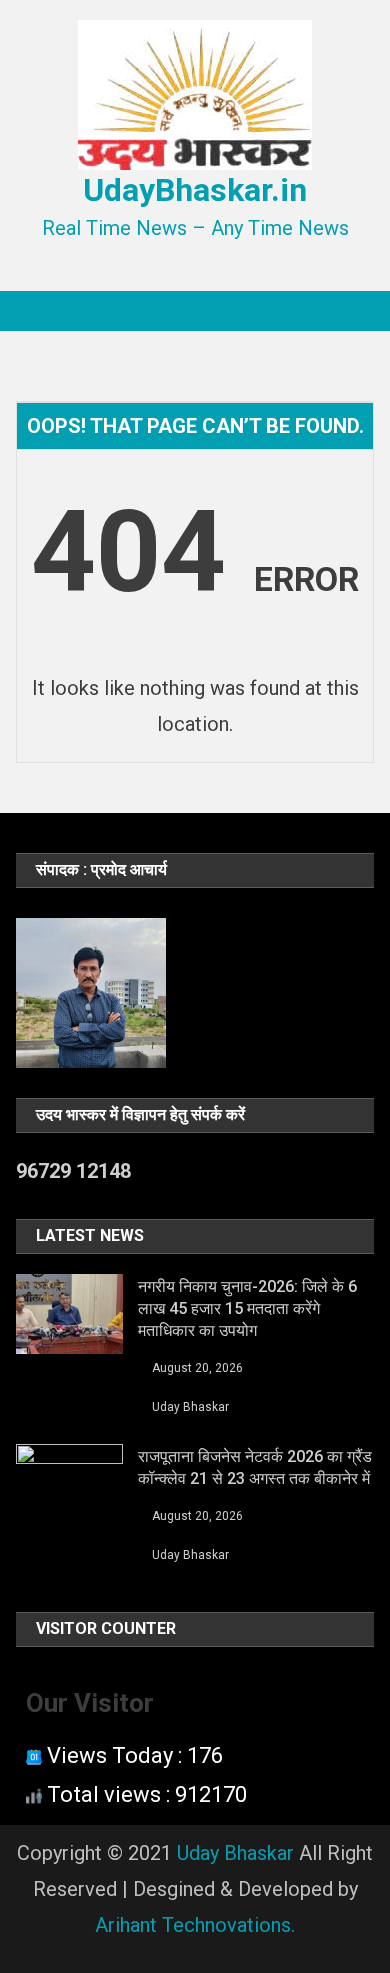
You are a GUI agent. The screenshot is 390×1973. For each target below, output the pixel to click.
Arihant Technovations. (195, 1925)
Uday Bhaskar (190, 1407)
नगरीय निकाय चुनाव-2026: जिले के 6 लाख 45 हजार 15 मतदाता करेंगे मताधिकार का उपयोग (247, 1308)
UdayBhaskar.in (195, 190)
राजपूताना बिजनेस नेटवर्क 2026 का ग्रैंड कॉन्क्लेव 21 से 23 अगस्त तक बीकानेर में (255, 1467)
